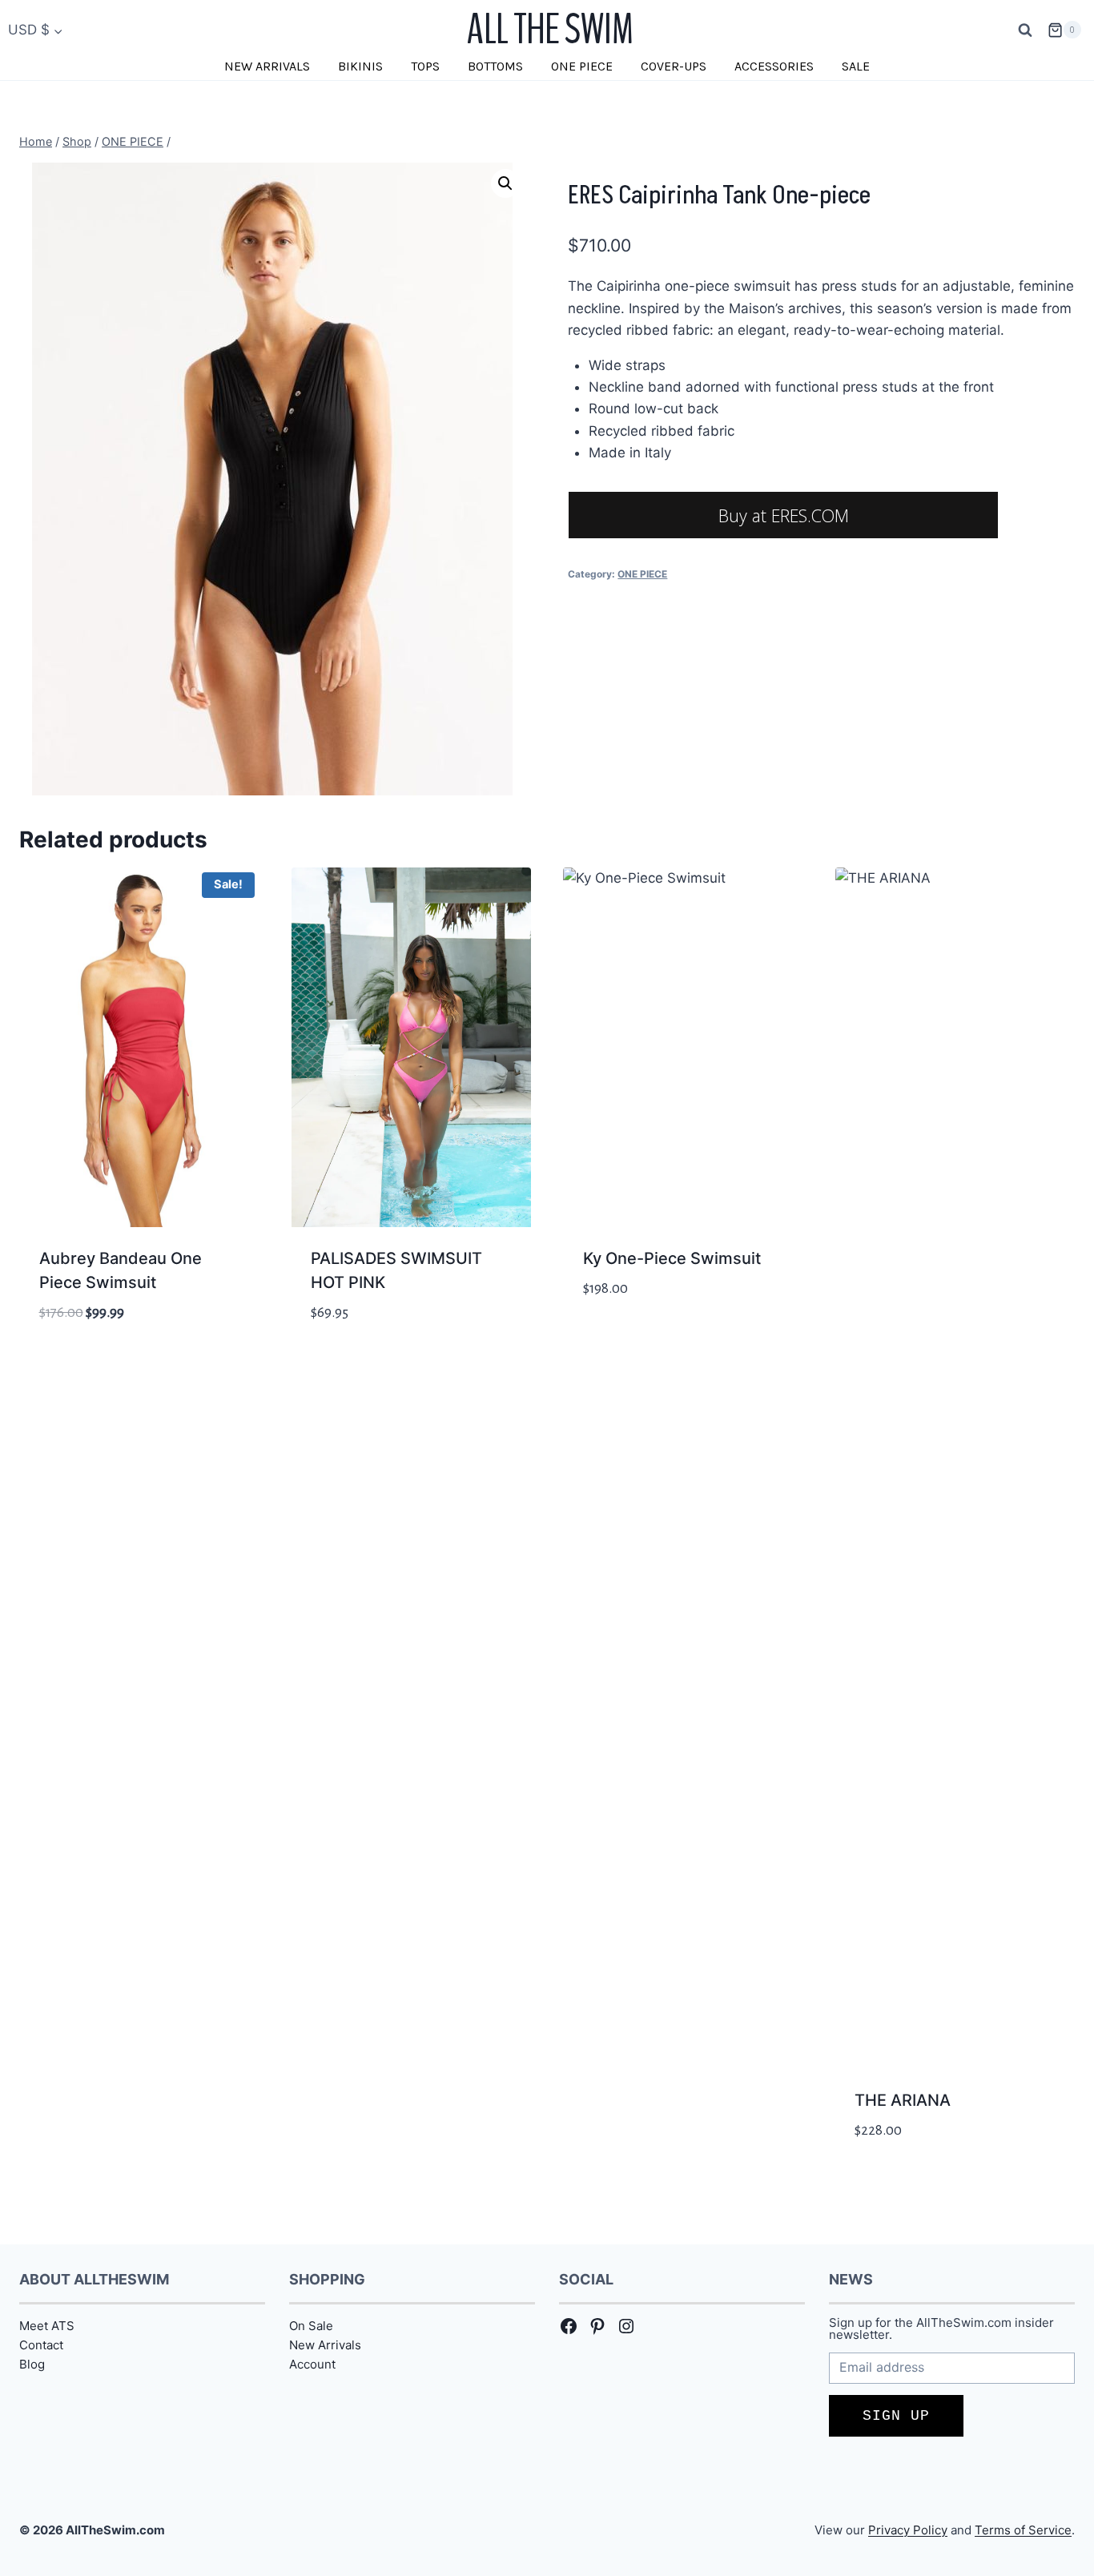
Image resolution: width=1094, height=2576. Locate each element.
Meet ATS (47, 2326)
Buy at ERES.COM (784, 515)
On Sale (311, 2326)
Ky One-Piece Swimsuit (672, 1258)
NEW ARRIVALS (267, 66)
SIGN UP (896, 2416)
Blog (32, 2364)
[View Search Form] (1025, 30)
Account (312, 2364)
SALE (856, 66)
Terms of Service (1023, 2530)
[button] (505, 183)
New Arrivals (325, 2345)
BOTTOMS (495, 66)
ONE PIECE (582, 66)
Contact (41, 2345)
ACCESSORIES (774, 66)
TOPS (425, 66)
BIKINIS (360, 66)
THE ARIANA (903, 2100)
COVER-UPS (674, 66)
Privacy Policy (908, 2530)
